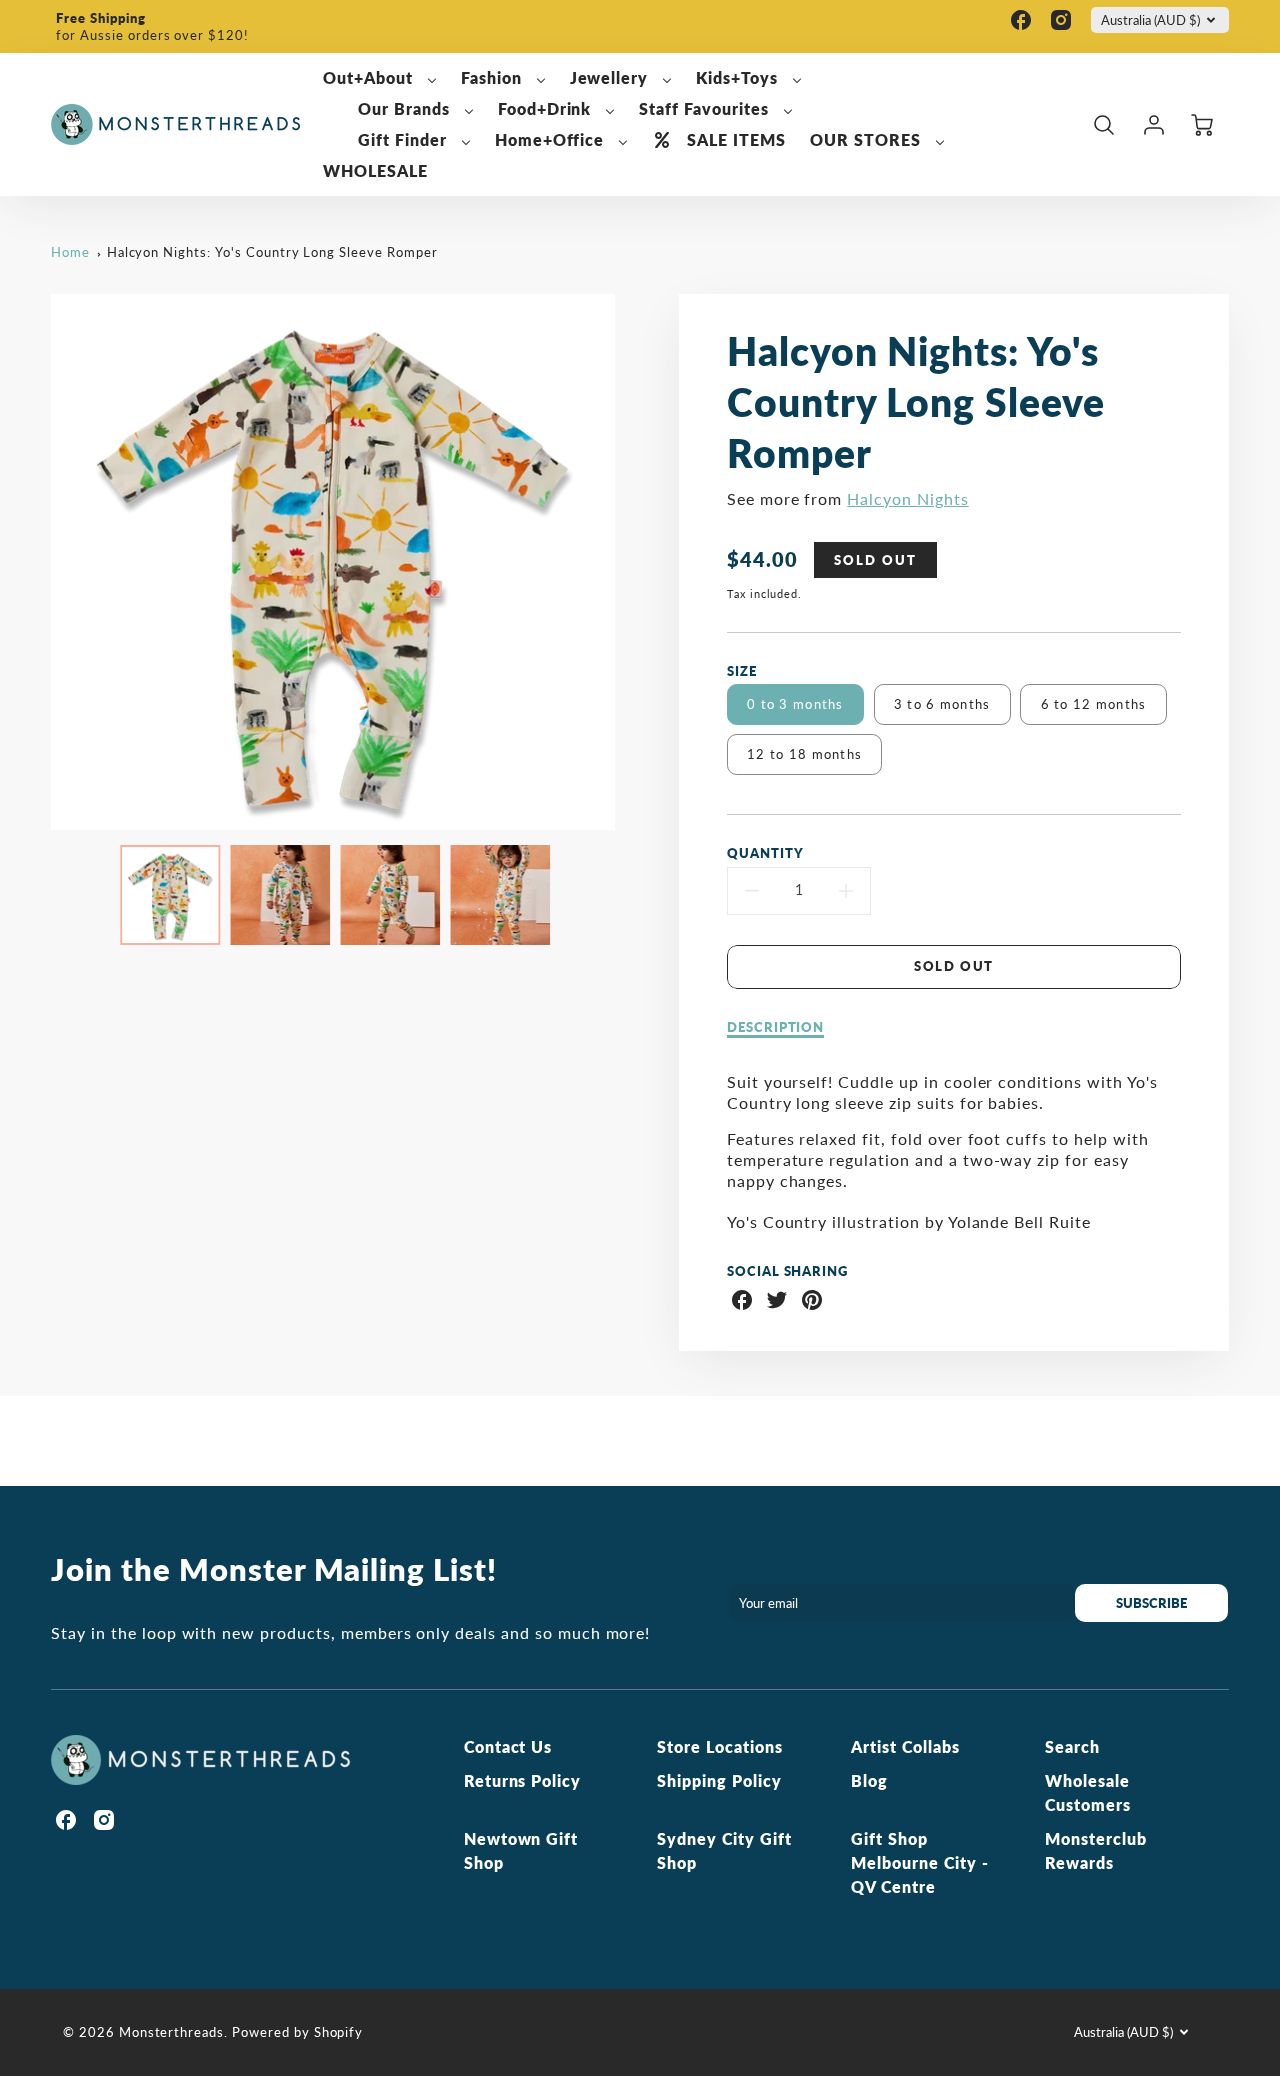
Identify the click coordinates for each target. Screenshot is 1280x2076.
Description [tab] (776, 1027)
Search (1072, 1746)
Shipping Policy (719, 1780)
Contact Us (508, 1746)
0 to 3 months (795, 704)
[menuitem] (380, 78)
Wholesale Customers (1088, 1792)
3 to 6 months (942, 704)
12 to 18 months (804, 754)
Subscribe (1152, 1603)
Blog (869, 1780)
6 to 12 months (1094, 704)
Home (70, 252)
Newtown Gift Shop (521, 1850)
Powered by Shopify (297, 2032)
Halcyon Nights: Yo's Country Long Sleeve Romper (272, 252)
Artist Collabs (905, 1746)
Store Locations (719, 1746)
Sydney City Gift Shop (724, 1850)
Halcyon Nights (907, 498)
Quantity (765, 853)
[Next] (630, 562)
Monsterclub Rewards (1096, 1850)
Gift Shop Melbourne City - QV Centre (919, 1862)
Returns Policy (522, 1780)
